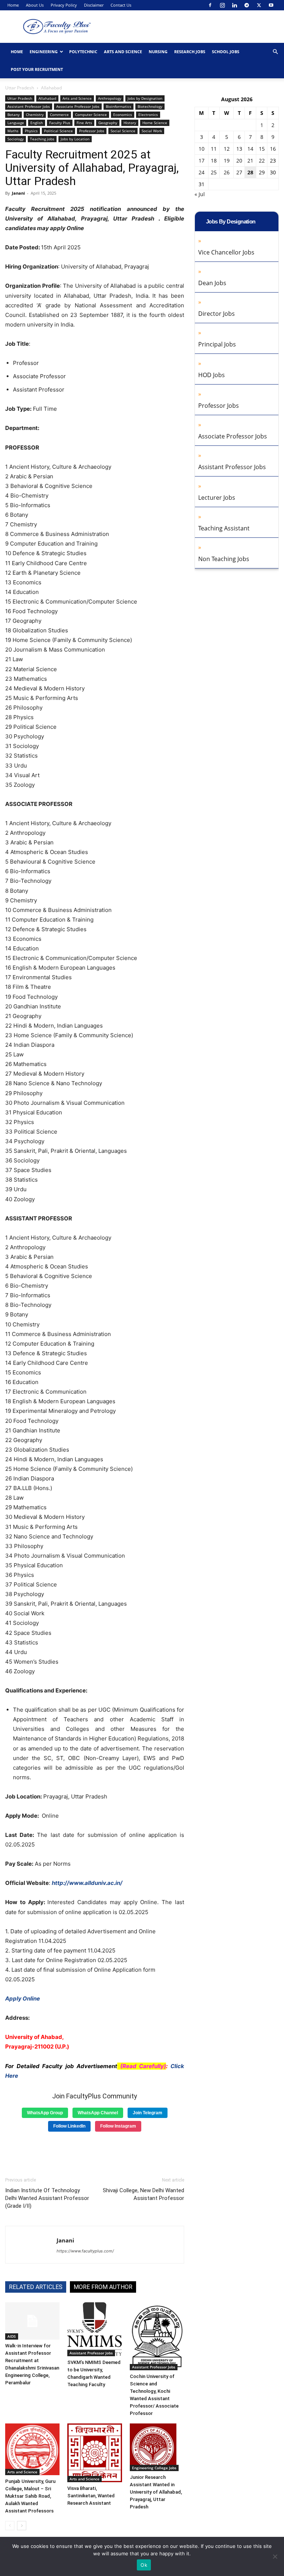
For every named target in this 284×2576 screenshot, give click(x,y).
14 (250, 149)
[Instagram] (222, 5)
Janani (18, 193)
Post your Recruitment (37, 69)
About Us (35, 5)
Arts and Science (123, 52)
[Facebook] (210, 5)
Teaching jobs (42, 139)
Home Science (155, 123)
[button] (275, 52)
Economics (123, 115)
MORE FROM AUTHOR (103, 2287)
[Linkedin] (234, 5)
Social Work (152, 131)
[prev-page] (10, 2526)
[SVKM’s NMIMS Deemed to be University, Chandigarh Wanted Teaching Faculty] (94, 2329)
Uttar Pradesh (20, 88)
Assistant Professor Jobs (29, 106)
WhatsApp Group (45, 2113)
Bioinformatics (119, 106)
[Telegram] (247, 5)
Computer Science (91, 115)
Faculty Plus (60, 123)
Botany (13, 115)
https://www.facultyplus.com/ (85, 2251)
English (37, 123)
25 (214, 172)
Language (16, 123)
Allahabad (47, 98)
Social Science (123, 131)
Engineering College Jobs (154, 2468)
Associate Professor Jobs (78, 106)
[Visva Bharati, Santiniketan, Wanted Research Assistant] (94, 2453)
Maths (13, 131)
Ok (144, 2565)
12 (227, 149)
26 (227, 172)
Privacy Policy (64, 5)
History (130, 123)
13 (239, 149)
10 (202, 149)
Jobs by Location (75, 139)
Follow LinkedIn (69, 2126)
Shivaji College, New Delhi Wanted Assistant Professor (143, 2194)
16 (273, 149)
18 (214, 160)
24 (202, 172)
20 (239, 160)
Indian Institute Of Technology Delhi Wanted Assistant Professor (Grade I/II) (47, 2198)
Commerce (59, 115)
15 (262, 149)
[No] (275, 2556)
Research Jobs (190, 52)
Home (13, 5)
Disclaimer (94, 5)
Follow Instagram (118, 2126)
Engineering (44, 52)
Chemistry (35, 115)
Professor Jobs (92, 131)
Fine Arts (84, 123)
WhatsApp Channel (98, 2113)
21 (250, 160)
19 (227, 160)
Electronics (148, 115)
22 (262, 160)
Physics (31, 131)
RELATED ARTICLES (36, 2287)
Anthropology (110, 98)
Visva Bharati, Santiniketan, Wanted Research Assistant (91, 2496)
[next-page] (22, 2526)
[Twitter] (259, 5)
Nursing (158, 52)
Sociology (16, 139)
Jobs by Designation (145, 98)
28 (250, 172)
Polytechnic (83, 52)
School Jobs (226, 52)
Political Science (58, 131)
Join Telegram (148, 2113)
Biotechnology (150, 106)
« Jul (200, 194)
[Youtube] (271, 5)
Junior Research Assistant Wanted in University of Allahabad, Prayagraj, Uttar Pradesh (156, 2492)
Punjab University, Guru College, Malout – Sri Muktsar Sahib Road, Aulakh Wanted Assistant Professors (30, 2496)
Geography (108, 123)
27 (239, 172)
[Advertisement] (95, 2152)
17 (202, 160)
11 (214, 149)
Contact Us (121, 5)
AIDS (12, 2336)
